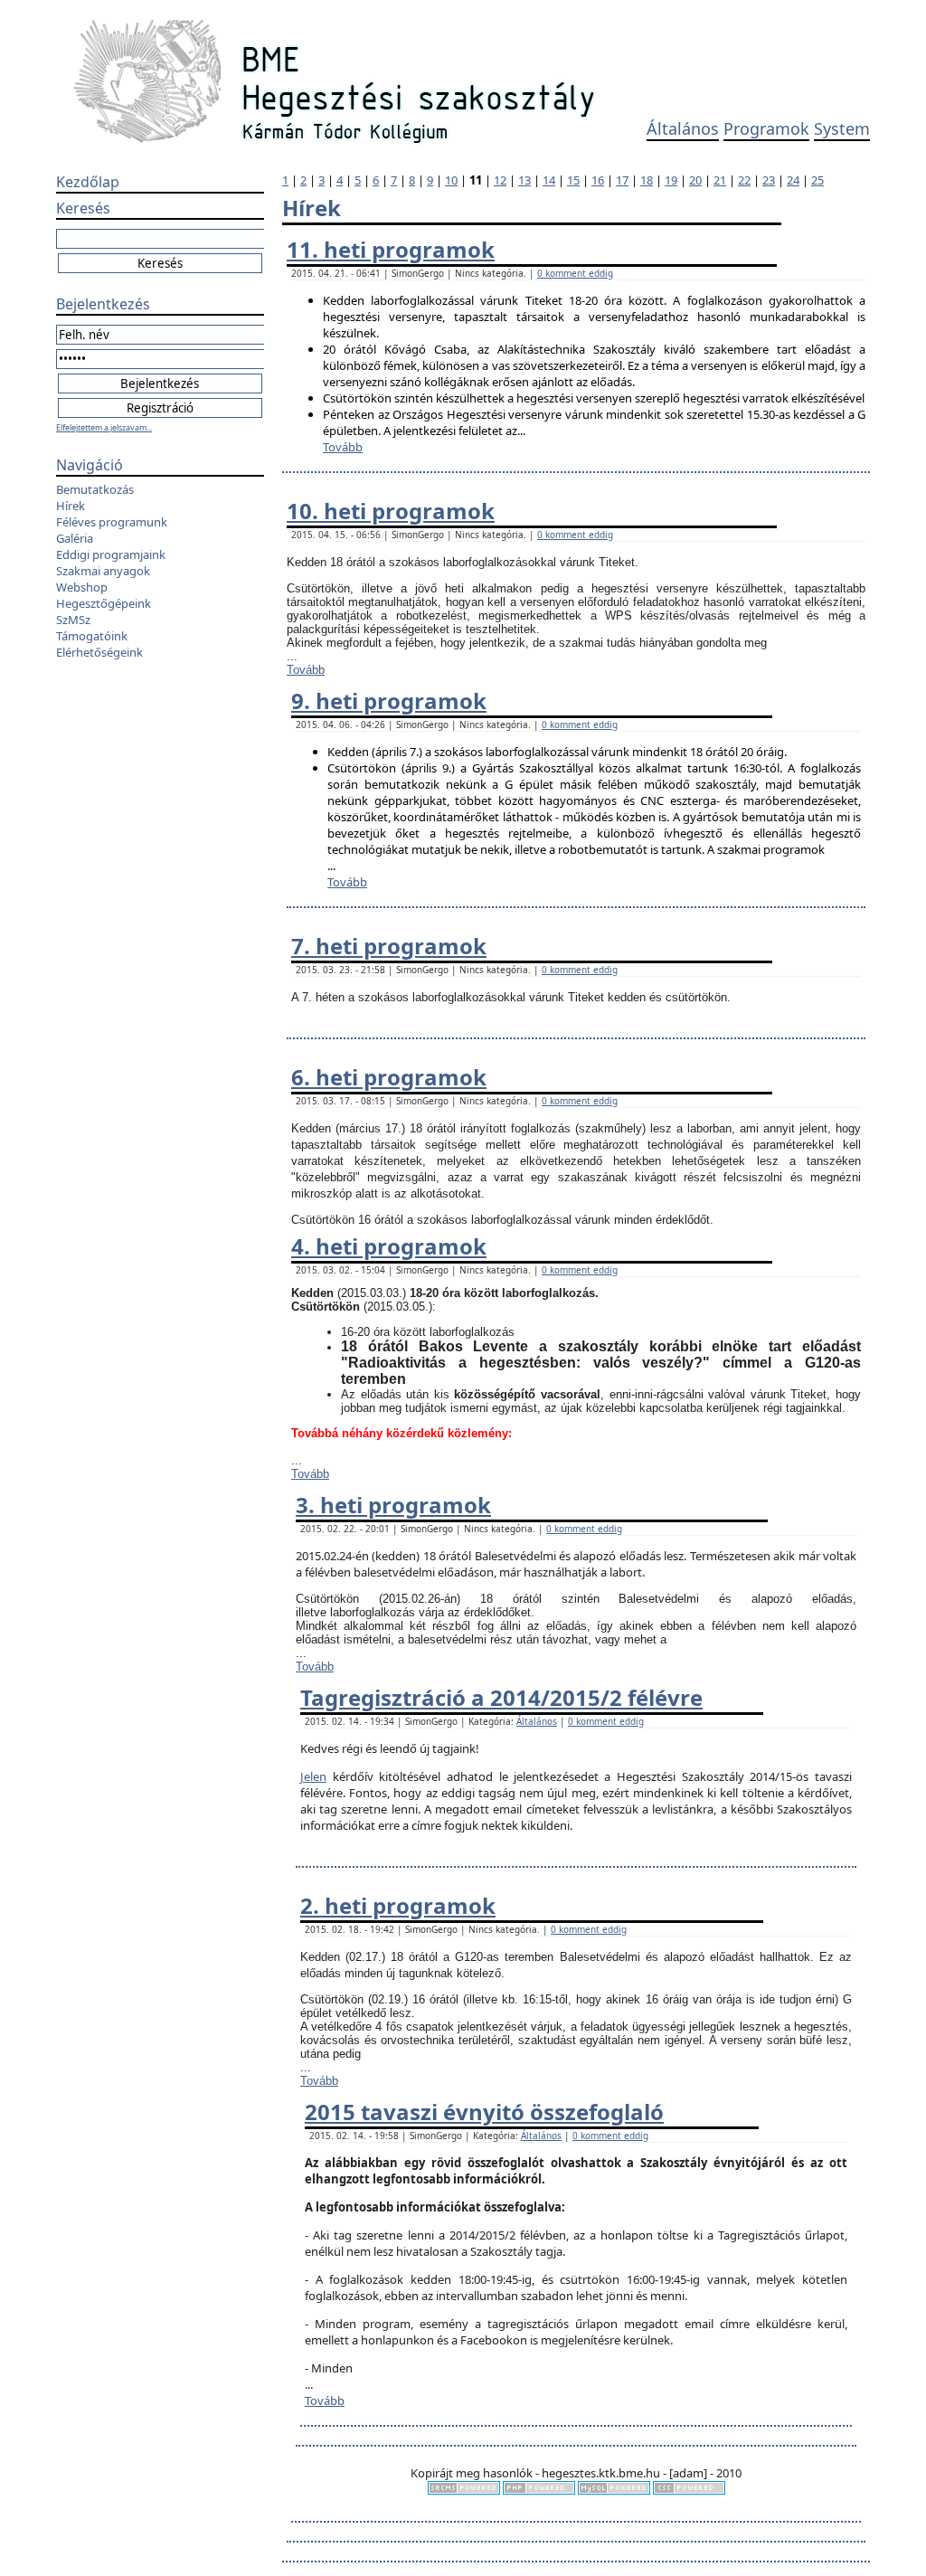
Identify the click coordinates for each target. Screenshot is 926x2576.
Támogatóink (92, 636)
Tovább (343, 447)
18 (647, 180)
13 (524, 180)
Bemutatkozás (95, 489)
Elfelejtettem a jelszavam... (104, 427)
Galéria (75, 538)
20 (695, 180)
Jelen (313, 1776)
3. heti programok (393, 1505)
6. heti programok (389, 1077)
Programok (766, 128)
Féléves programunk (112, 522)
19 (671, 180)
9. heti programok (389, 701)
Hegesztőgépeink (104, 603)
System (842, 128)
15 (573, 180)
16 (598, 180)
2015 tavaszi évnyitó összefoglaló (484, 2112)
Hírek (71, 506)
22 (744, 180)
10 (451, 180)
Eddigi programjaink (111, 554)
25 (817, 180)
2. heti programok (398, 1905)
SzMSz (73, 620)
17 (622, 180)
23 (769, 180)
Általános (683, 128)
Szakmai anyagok (103, 571)
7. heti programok (389, 946)
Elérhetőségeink (99, 652)
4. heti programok (389, 1246)
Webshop (82, 587)
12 (500, 180)
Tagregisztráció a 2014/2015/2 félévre (501, 1697)
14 (549, 180)
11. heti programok (391, 249)
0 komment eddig (575, 273)
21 (720, 180)
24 (793, 180)
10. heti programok (391, 511)
